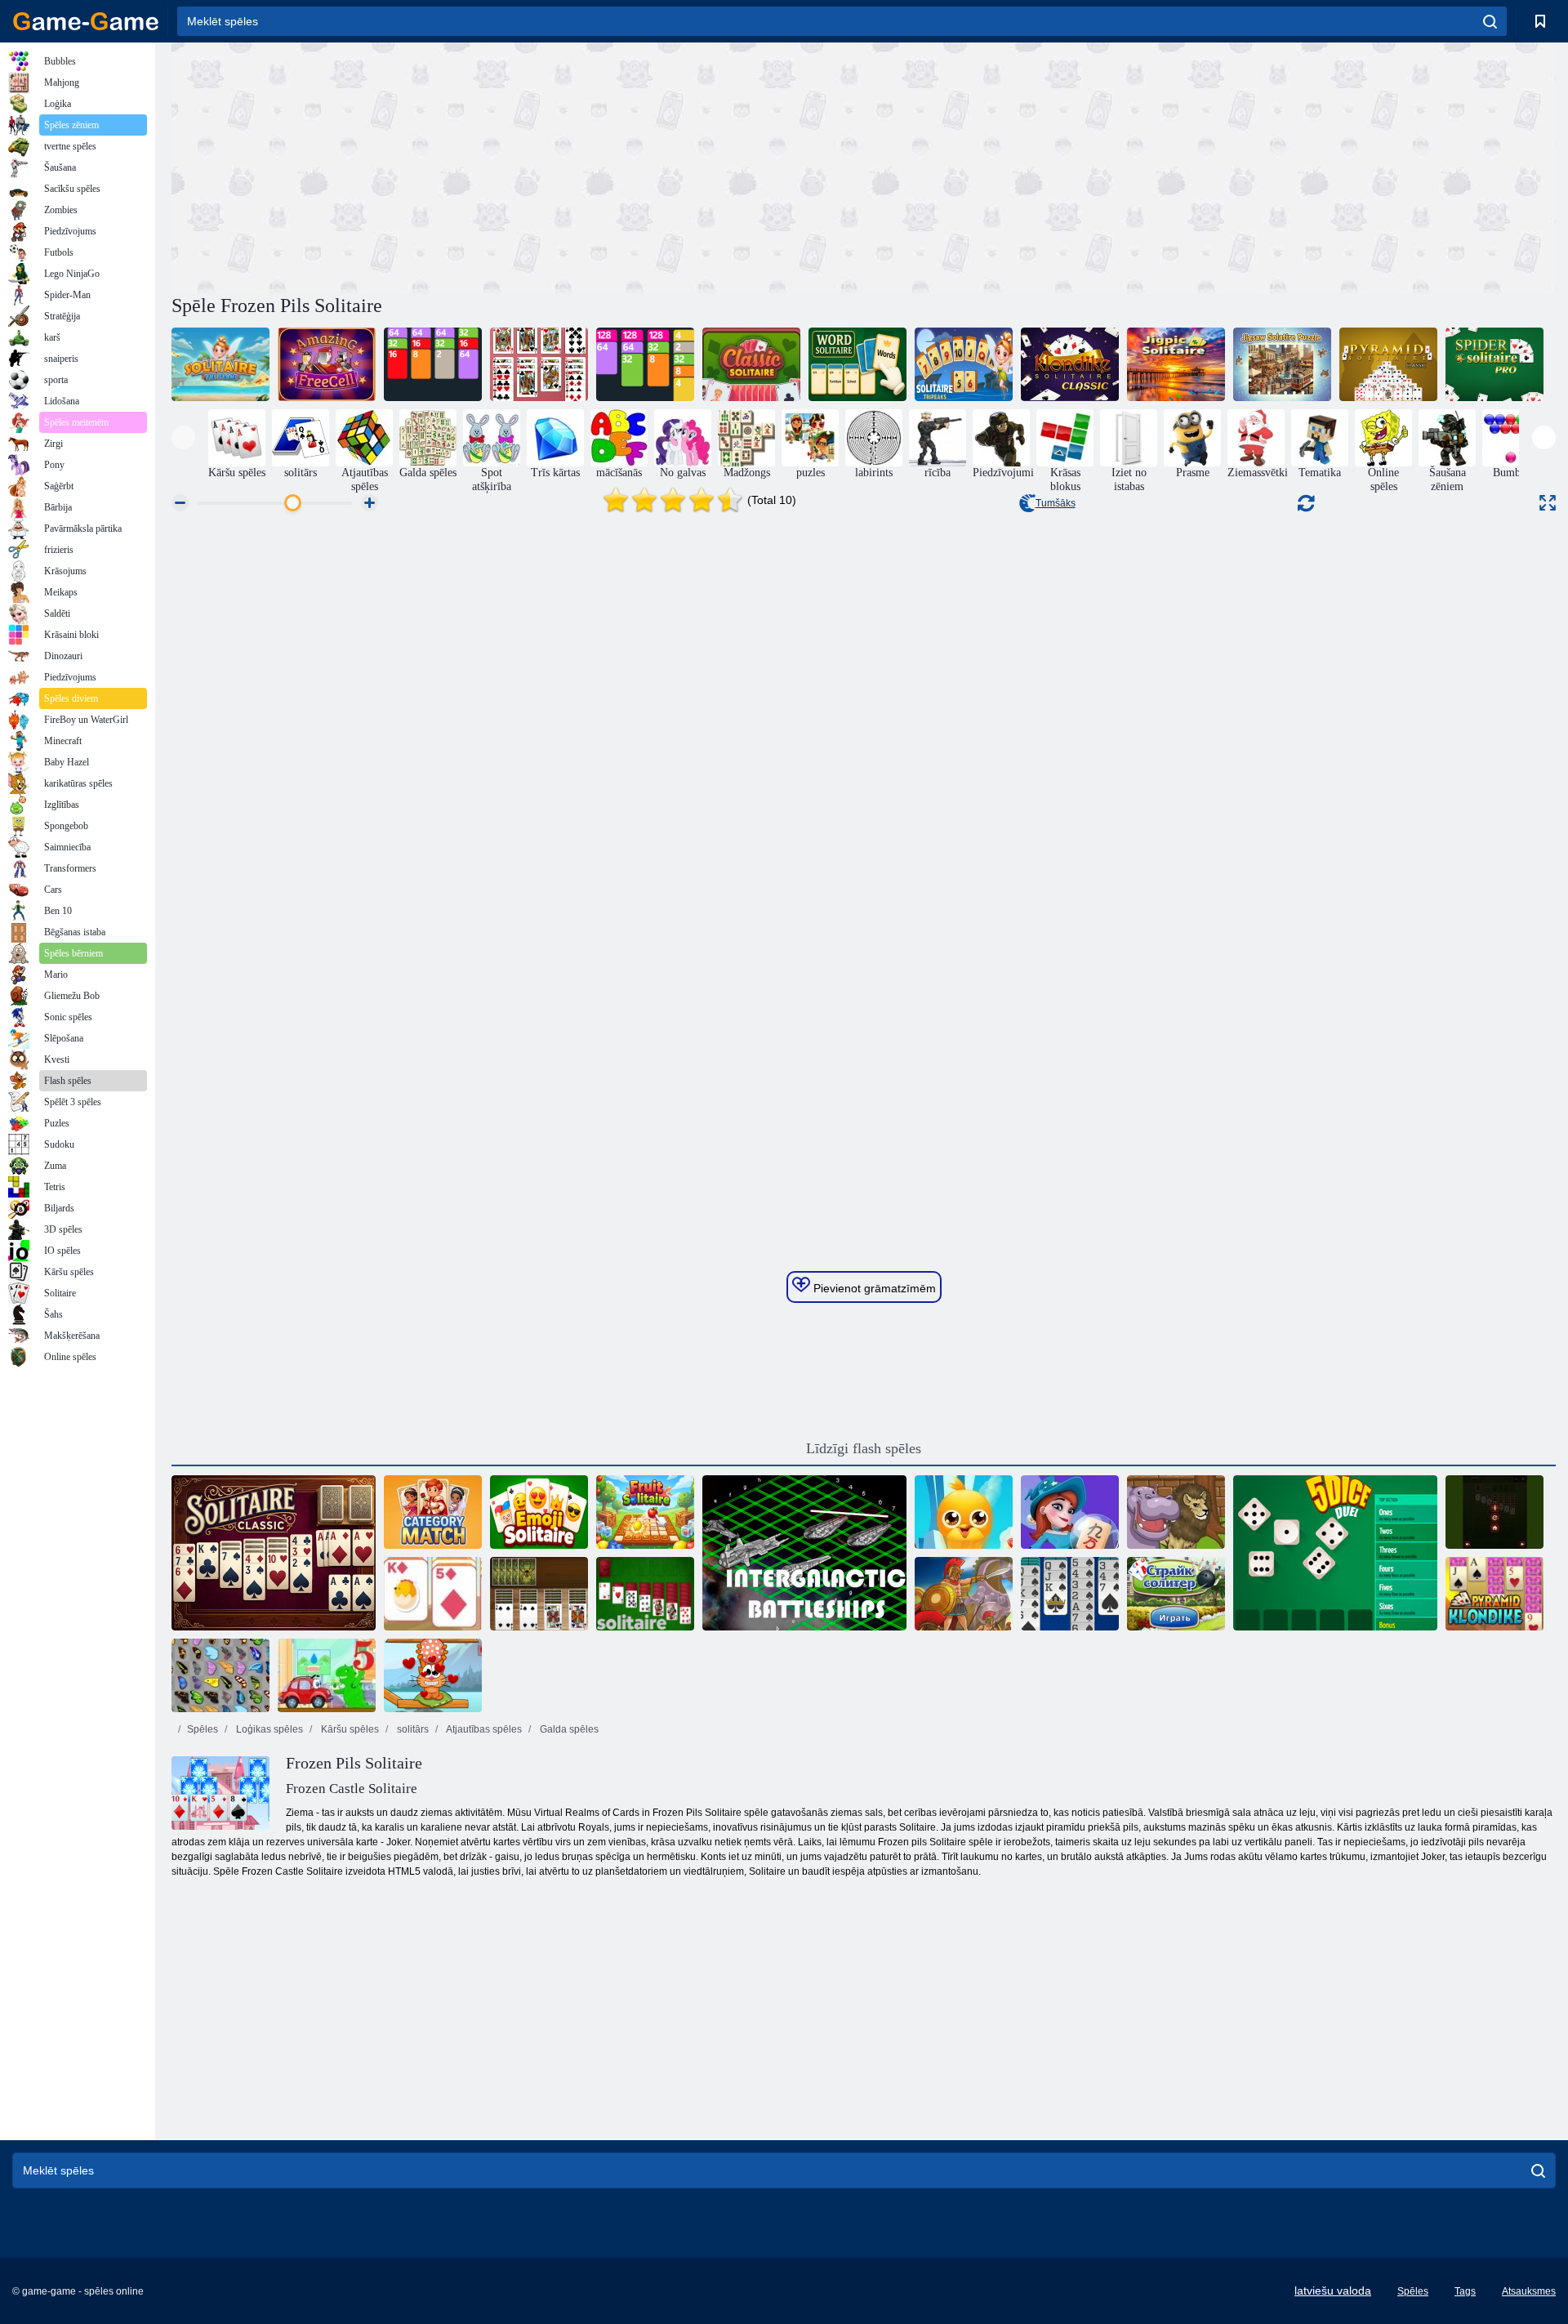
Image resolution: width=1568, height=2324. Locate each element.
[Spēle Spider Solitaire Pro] (1494, 364)
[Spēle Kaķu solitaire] (539, 364)
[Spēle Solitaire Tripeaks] (964, 364)
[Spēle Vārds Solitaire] (857, 364)
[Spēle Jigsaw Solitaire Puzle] (1282, 364)
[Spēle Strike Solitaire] (1176, 1594)
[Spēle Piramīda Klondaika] (1494, 1594)
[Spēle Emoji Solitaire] (539, 1512)
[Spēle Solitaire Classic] (274, 1553)
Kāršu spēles (349, 1729)
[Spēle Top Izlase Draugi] (964, 1512)
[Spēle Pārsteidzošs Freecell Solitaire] (327, 364)
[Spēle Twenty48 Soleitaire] (433, 364)
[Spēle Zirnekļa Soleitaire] (539, 1594)
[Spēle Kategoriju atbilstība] (433, 1512)
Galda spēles (568, 1729)
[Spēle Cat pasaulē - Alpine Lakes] (433, 1675)
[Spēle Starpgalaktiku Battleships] (804, 1553)
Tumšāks (1056, 503)
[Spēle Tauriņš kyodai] (220, 1675)
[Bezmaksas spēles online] (86, 21)
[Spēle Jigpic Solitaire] (1176, 364)
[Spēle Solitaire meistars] (1494, 1512)
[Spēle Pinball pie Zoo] (1176, 1512)
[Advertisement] (518, 166)
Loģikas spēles (268, 1729)
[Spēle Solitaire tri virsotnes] (220, 364)
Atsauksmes (1529, 2291)
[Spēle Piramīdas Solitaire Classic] (1388, 364)
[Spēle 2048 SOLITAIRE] (645, 364)
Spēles (203, 1729)
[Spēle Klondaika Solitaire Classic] (1070, 364)
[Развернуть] (1548, 503)
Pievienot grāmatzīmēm (873, 1288)
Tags (1465, 2291)
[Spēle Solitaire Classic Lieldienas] (433, 1594)
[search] (1490, 21)
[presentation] (183, 437)
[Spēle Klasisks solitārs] (751, 364)
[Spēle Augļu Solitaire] (645, 1512)
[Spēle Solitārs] (645, 1594)
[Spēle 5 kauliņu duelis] (1335, 1553)
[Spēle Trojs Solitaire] (964, 1594)
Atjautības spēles (483, 1729)
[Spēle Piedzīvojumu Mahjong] (1070, 1512)
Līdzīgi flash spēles (864, 1448)
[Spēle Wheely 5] (327, 1675)
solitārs (412, 1729)
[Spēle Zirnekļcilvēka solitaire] (1070, 1594)
